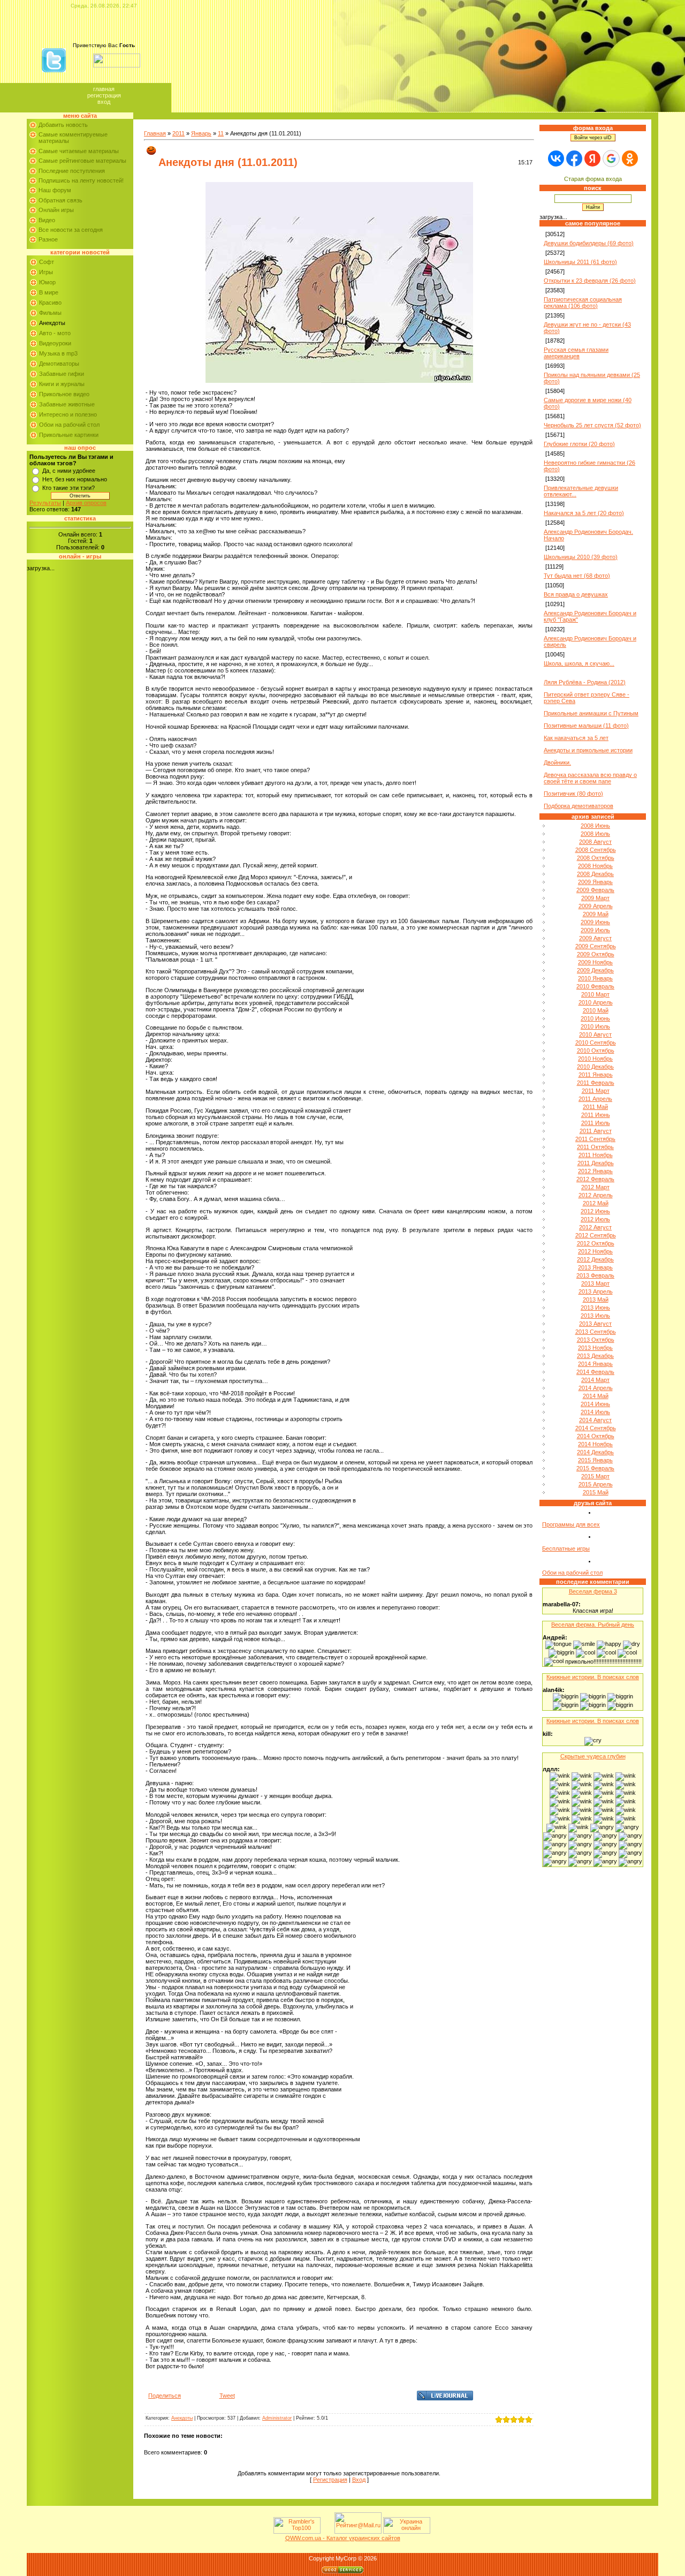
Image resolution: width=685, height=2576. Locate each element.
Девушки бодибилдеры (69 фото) (589, 243)
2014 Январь (595, 1364)
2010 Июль (595, 1026)
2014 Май (596, 1396)
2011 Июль (596, 1123)
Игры (46, 272)
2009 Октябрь (596, 954)
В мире (49, 292)
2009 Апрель (596, 906)
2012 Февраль (595, 1179)
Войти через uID (593, 138)
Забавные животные (67, 404)
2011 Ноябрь (596, 1155)
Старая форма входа (593, 179)
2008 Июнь (595, 826)
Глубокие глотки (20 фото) (579, 444)
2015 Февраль (595, 1468)
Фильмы (50, 313)
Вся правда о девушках (576, 594)
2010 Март (595, 994)
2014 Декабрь (595, 1452)
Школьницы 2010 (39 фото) (581, 557)
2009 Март (595, 898)
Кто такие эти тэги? (68, 488)
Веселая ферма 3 (593, 1591)
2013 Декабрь (595, 1356)
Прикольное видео (64, 394)
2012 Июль (595, 1219)
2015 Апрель (596, 1484)
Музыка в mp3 (58, 353)
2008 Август (595, 842)
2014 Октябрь (596, 1436)
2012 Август (595, 1227)
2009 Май (596, 914)
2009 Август (595, 938)
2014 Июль (595, 1412)
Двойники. (557, 762)
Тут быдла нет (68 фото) (577, 576)
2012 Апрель (596, 1195)
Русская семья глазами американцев (576, 353)
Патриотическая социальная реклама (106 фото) (583, 303)
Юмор (47, 282)
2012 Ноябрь (595, 1251)
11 (221, 133)
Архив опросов (86, 503)
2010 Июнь (595, 1018)
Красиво (50, 303)
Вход (104, 102)
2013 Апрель (596, 1291)
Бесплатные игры (566, 1548)
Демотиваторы (59, 364)
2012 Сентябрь (596, 1235)
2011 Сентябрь (595, 1139)
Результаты (45, 503)
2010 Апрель (596, 1002)
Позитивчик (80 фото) (573, 794)
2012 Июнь (595, 1211)
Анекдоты (52, 323)
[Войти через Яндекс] (592, 158)
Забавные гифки (62, 374)
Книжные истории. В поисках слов (593, 1677)
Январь (201, 133)
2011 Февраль (596, 1083)
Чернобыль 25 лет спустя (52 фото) (592, 425)
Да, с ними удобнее (69, 471)
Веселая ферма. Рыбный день (593, 1625)
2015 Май (596, 1492)
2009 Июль (595, 930)
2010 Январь (595, 978)
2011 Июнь (596, 1115)
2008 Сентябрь (596, 850)
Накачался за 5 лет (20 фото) (584, 513)
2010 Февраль (595, 986)
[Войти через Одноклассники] (630, 158)
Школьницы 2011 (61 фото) (580, 262)
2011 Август (596, 1131)
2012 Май (596, 1203)
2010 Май (596, 1010)
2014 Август (595, 1420)
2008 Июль (595, 834)
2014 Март (595, 1380)
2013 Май (596, 1300)
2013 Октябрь (596, 1340)
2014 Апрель (596, 1388)
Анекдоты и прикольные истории (588, 750)
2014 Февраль (595, 1372)
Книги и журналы (62, 384)
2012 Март (595, 1187)
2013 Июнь (595, 1308)
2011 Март (596, 1091)
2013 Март (595, 1283)
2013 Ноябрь (595, 1348)
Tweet (227, 2396)
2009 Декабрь (595, 970)
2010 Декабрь (595, 1067)
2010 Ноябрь (595, 1059)
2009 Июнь (595, 922)
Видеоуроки (55, 343)
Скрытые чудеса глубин (593, 1756)
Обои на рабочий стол (69, 425)
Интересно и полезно (68, 414)
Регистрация (104, 95)
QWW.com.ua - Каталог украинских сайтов (343, 2538)
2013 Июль (595, 1316)
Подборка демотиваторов (579, 806)
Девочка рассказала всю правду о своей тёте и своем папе (590, 778)
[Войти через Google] (611, 158)
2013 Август (595, 1324)
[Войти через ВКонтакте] (556, 158)
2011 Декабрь (596, 1163)
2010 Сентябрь (596, 1043)
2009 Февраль (595, 890)
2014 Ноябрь (595, 1444)
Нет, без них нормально (75, 479)
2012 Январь (595, 1171)
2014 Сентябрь (596, 1428)
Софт (47, 262)
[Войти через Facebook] (574, 158)
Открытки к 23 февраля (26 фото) (590, 281)
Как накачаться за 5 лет (576, 738)
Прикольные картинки (69, 435)
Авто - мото (55, 333)
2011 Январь (596, 1075)
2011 (178, 133)
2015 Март (595, 1476)
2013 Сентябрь (596, 1332)
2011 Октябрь (595, 1147)
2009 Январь (595, 882)
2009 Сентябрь (596, 946)
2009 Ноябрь (595, 962)
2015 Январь (595, 1460)
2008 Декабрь (595, 874)
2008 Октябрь (596, 858)
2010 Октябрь (596, 1051)
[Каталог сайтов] (326, 2532)
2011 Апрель (595, 1099)
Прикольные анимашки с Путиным (591, 713)
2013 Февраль (595, 1275)
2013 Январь (595, 1267)
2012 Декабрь (595, 1259)
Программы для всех (571, 1524)
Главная (104, 89)
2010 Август (595, 1034)
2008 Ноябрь (595, 866)
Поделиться (165, 2396)
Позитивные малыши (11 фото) (586, 726)
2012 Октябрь (596, 1243)
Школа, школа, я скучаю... (579, 663)
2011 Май (595, 1107)
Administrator (277, 2418)
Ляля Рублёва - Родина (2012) (585, 682)
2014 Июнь (595, 1404)
